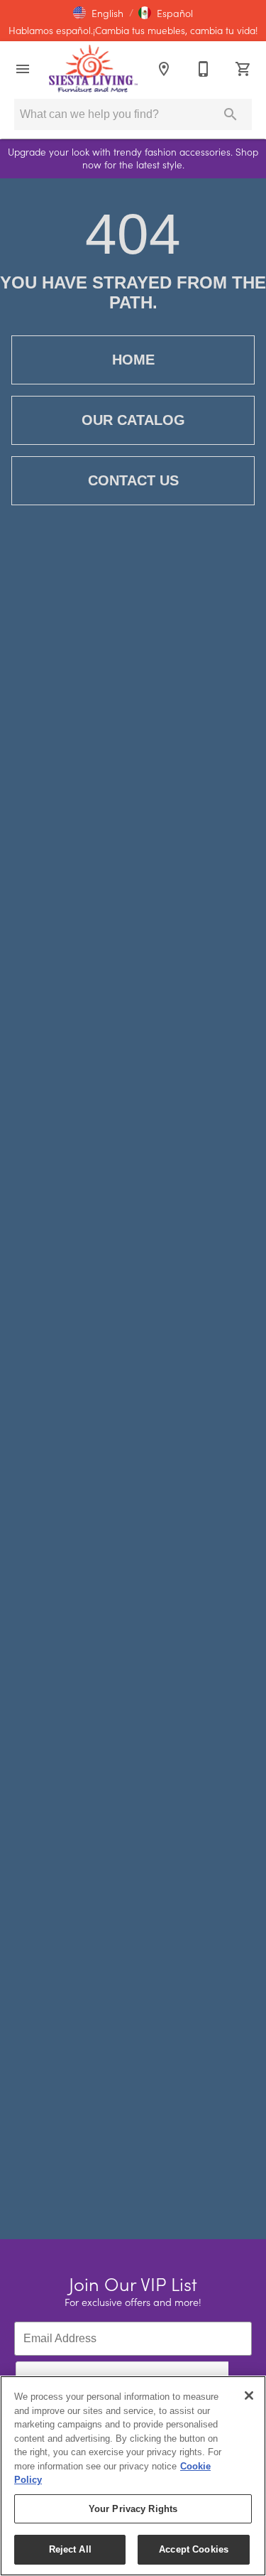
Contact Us (133, 480)
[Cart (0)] (243, 69)
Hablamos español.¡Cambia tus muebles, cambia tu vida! (133, 31)
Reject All (70, 2549)
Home (133, 360)
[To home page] (93, 69)
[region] (133, 2476)
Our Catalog (133, 420)
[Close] (249, 2396)
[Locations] (164, 69)
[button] (98, 13)
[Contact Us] (204, 69)
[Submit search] (231, 114)
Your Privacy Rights (133, 2509)
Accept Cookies (194, 2549)
